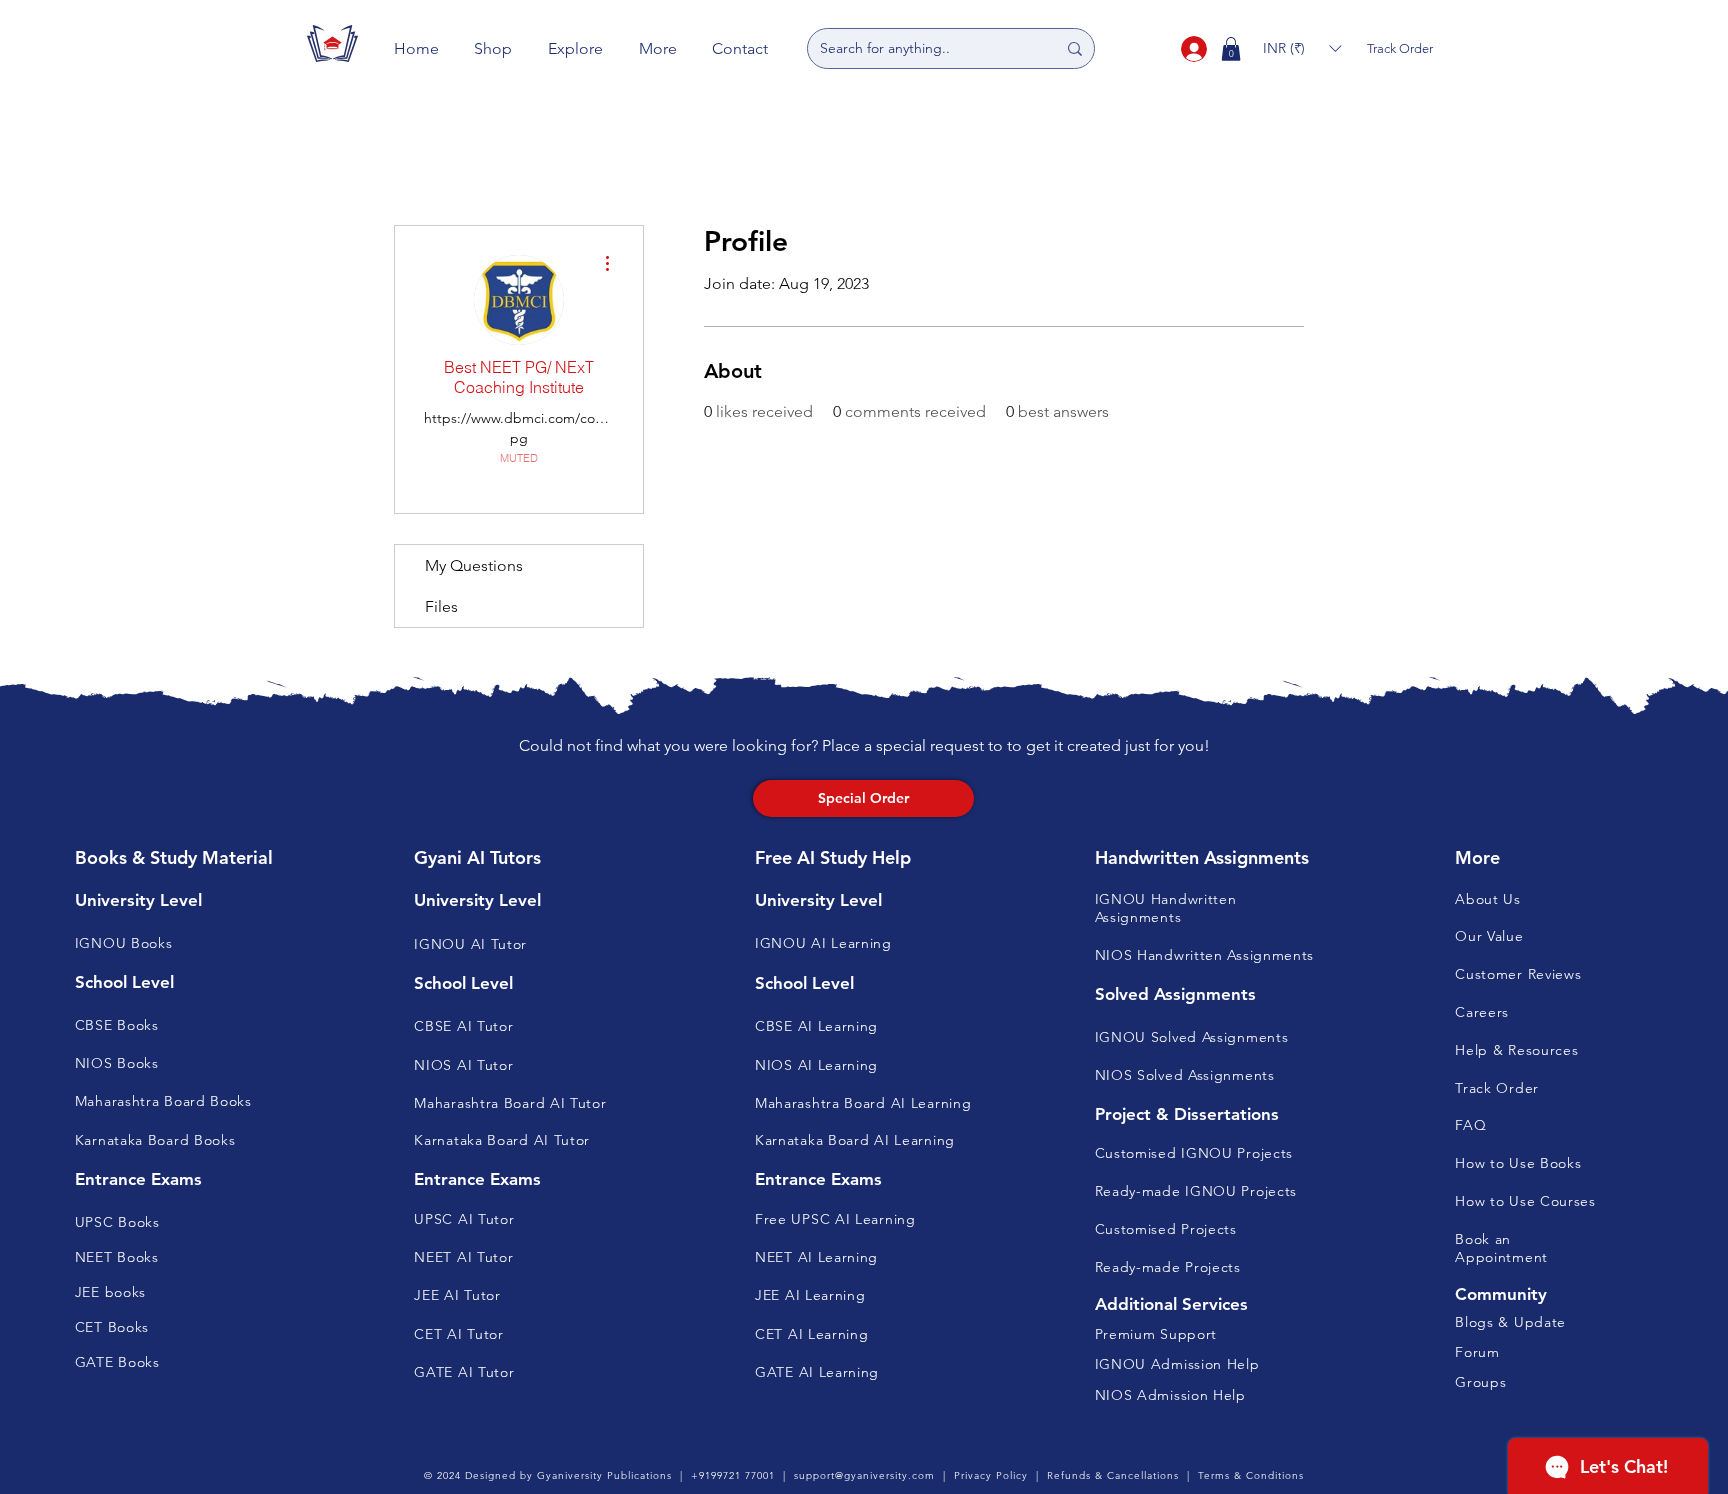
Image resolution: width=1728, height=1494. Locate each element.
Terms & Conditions (1251, 1475)
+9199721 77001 (733, 1475)
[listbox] (1302, 48)
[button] (494, 48)
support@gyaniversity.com (864, 1475)
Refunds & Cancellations (1113, 1475)
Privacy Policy (991, 1475)
